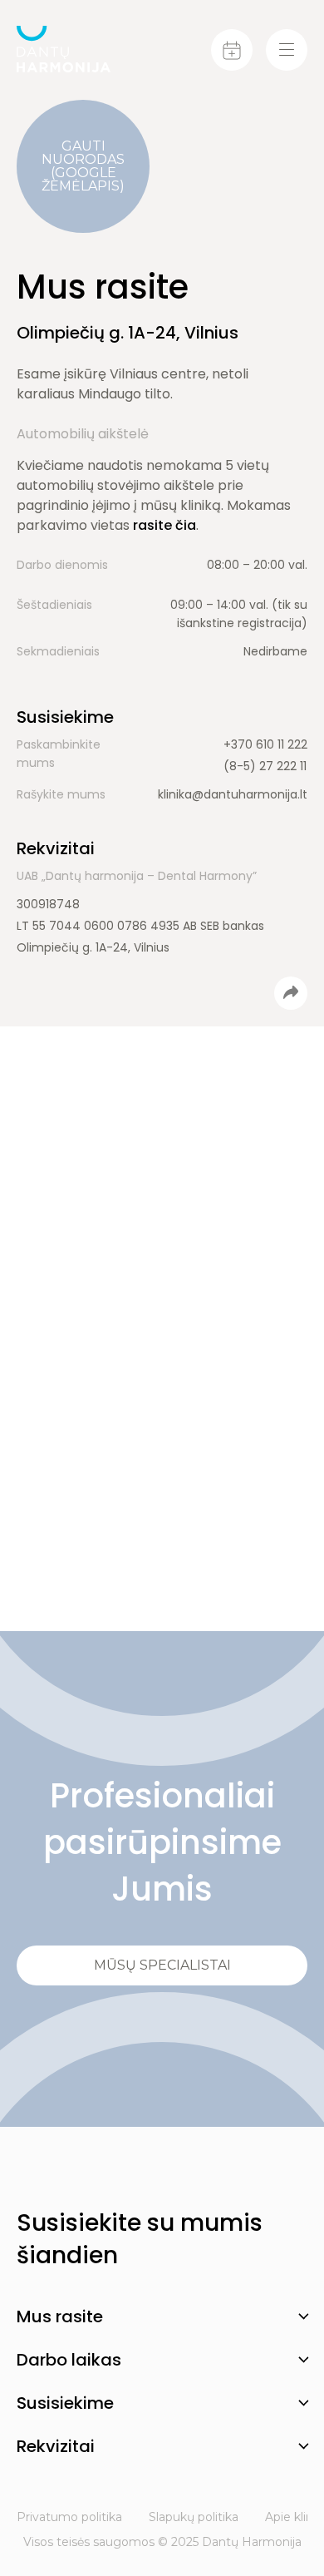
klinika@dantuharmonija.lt (233, 794)
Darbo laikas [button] (69, 2360)
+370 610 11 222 (265, 744)
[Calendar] (232, 50)
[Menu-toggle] (287, 50)
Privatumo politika (69, 2517)
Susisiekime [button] (65, 2403)
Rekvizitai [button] (56, 2446)
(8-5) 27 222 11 (265, 766)
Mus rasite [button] (60, 2316)
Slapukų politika (194, 2517)
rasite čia (164, 525)
